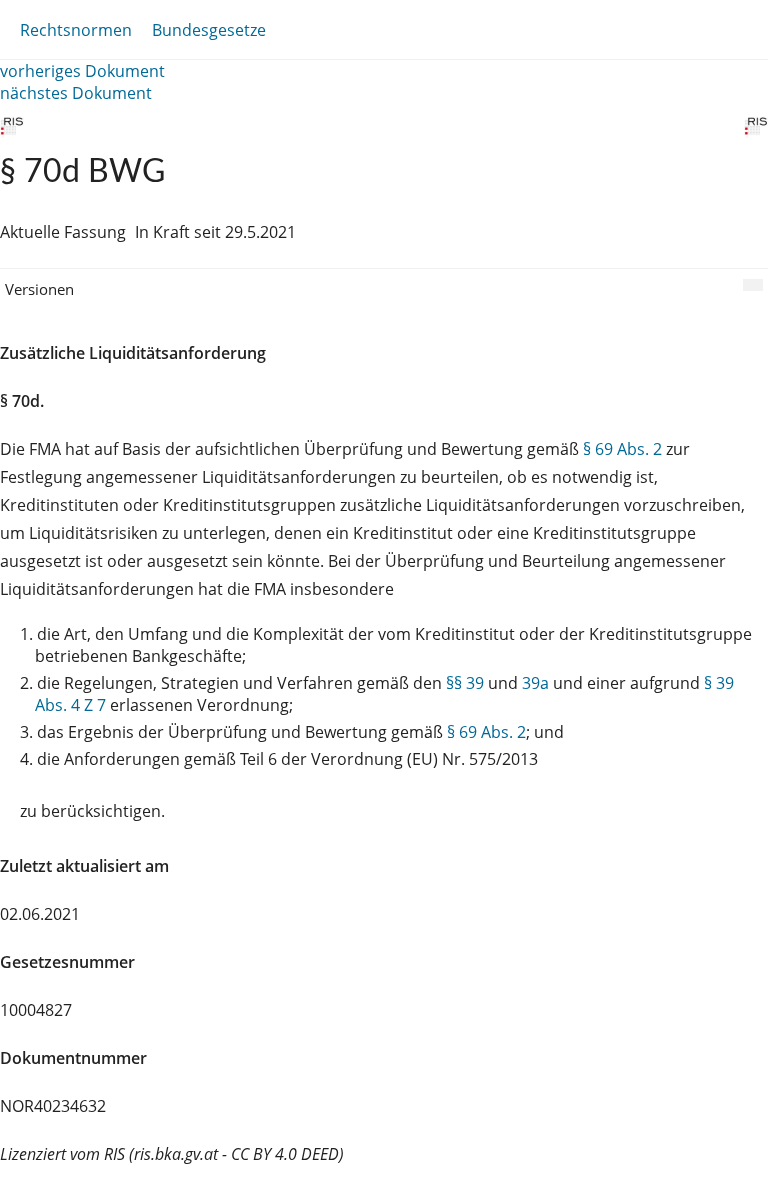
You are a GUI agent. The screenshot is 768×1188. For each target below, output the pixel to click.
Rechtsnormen (76, 30)
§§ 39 (465, 683)
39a (535, 683)
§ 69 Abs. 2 (622, 449)
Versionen (39, 289)
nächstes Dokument (76, 93)
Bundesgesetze (209, 30)
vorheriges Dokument (82, 71)
